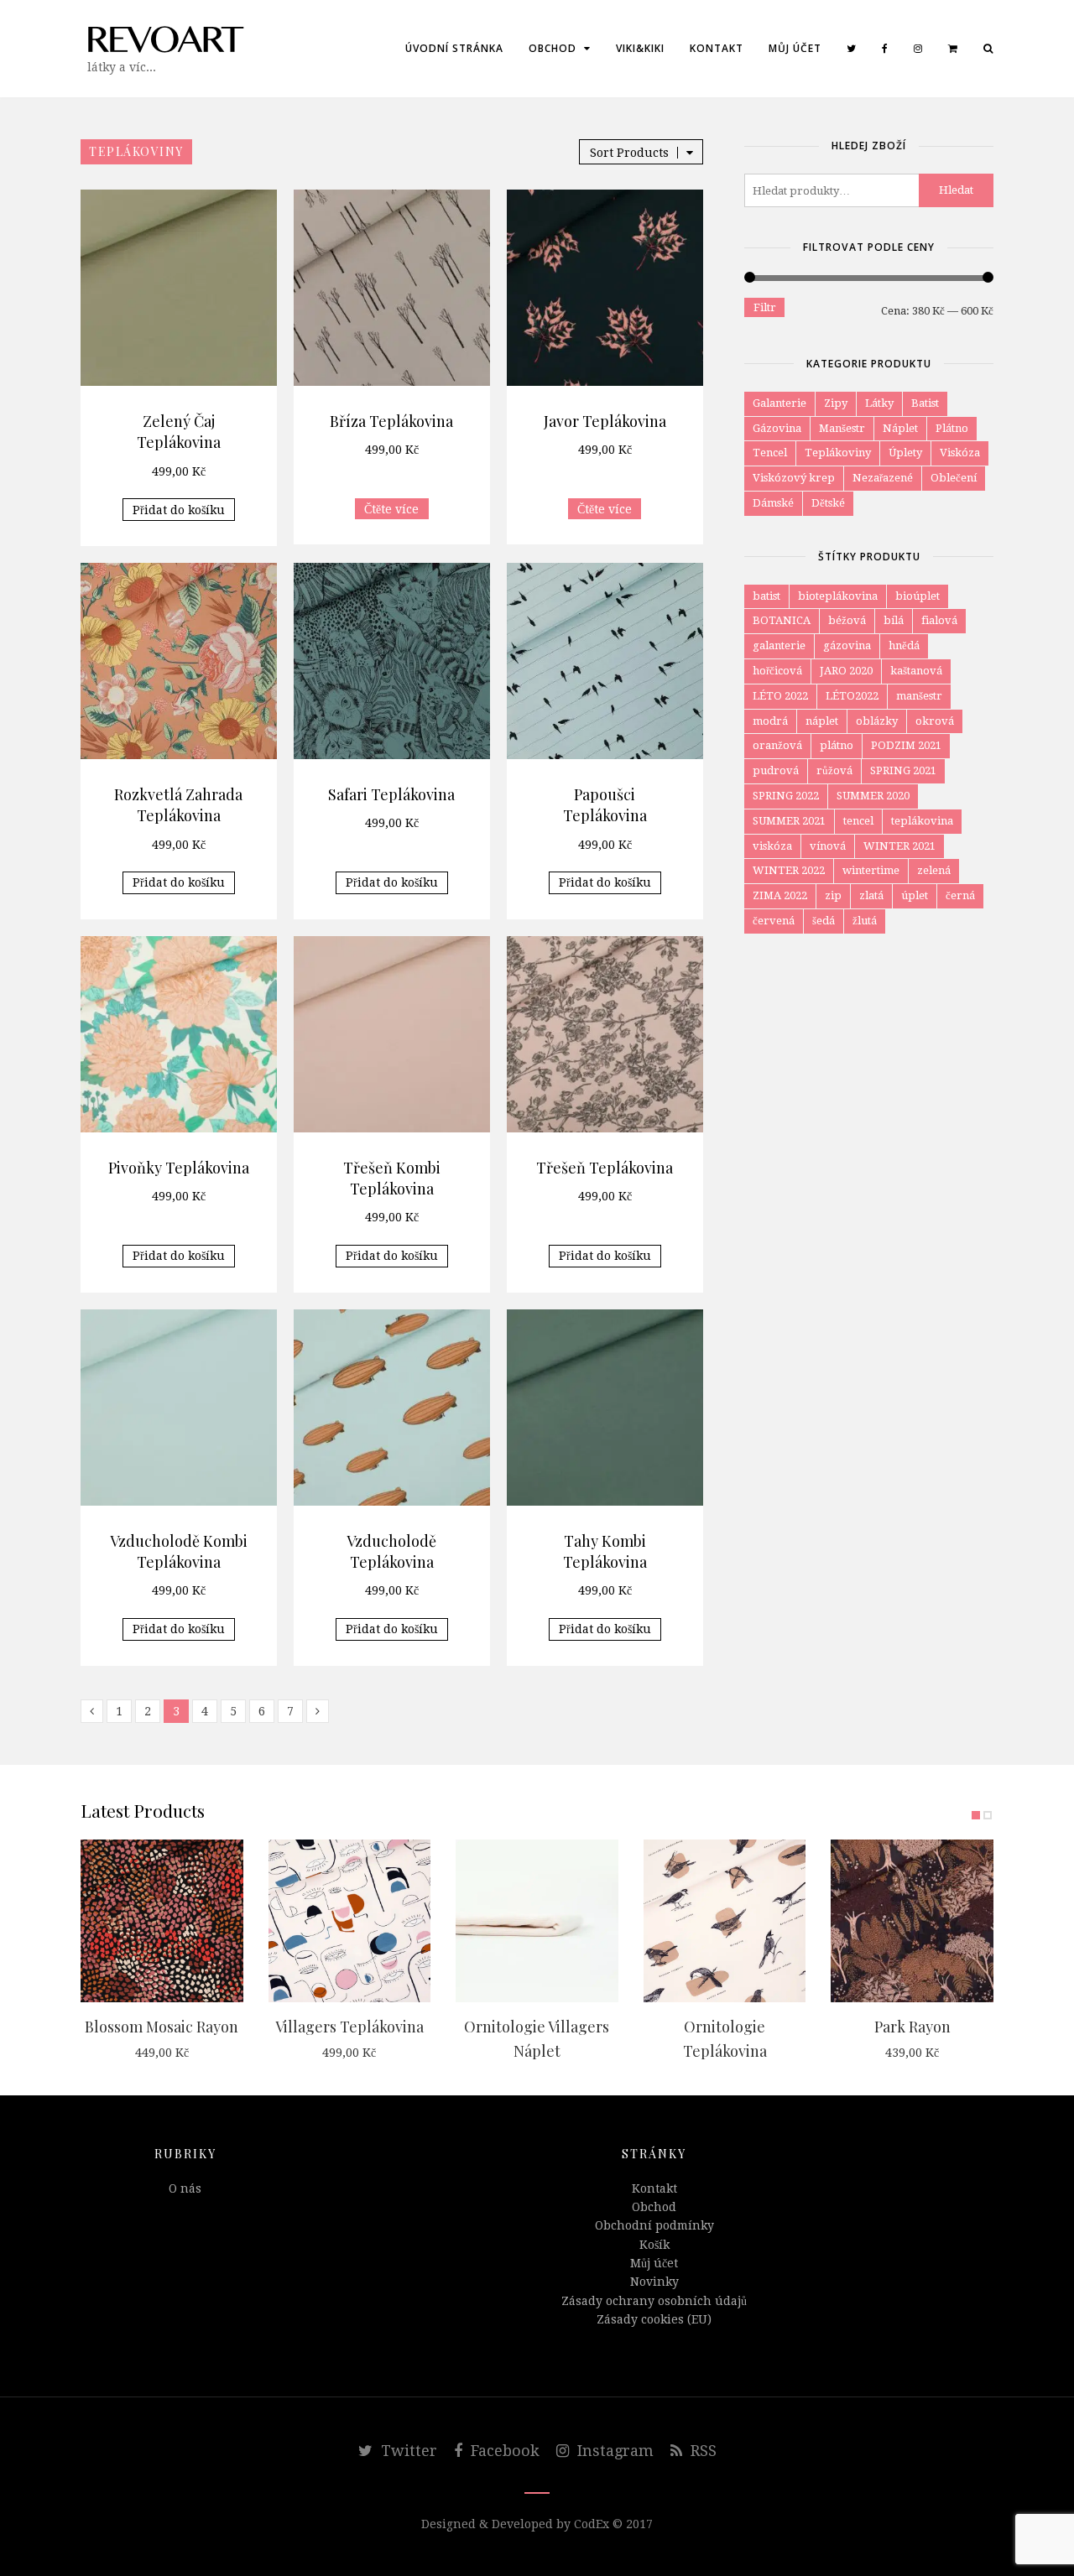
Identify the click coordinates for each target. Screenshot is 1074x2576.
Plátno (952, 428)
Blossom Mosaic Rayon (162, 2027)
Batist (925, 403)
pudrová (776, 770)
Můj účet (795, 48)
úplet (915, 895)
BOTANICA (782, 620)
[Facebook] (885, 49)
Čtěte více (391, 509)
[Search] (988, 49)
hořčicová (777, 671)
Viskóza (960, 453)
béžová (847, 620)
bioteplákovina (838, 596)
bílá (894, 620)
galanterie (779, 645)
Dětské (828, 503)
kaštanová (916, 671)
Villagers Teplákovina (349, 2027)
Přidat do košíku (179, 510)
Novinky (654, 2282)
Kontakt (717, 48)
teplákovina (922, 821)
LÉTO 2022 (780, 696)
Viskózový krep (794, 478)
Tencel (770, 453)
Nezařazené (883, 478)
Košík (654, 2245)
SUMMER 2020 (873, 796)
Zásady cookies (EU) (654, 2319)
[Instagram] (918, 49)
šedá (824, 921)
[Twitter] (852, 49)
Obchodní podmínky (654, 2225)
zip (833, 895)
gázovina (847, 645)
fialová (939, 620)
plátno (837, 745)
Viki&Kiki (640, 48)
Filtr (765, 307)
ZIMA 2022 (780, 895)
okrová (935, 721)
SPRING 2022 (786, 796)
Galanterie (779, 403)
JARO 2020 (846, 671)
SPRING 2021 (903, 770)
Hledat (956, 190)
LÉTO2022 (852, 696)
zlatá (871, 895)
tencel (858, 821)
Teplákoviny (838, 453)
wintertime (871, 870)
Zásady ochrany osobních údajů (654, 2301)
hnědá (904, 645)
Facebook (503, 2451)
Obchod (554, 48)
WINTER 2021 (899, 846)
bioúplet (918, 596)
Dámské (773, 503)
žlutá (865, 921)
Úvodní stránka (454, 48)
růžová (834, 770)
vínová (828, 846)
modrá (770, 721)
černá (960, 895)
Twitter (407, 2451)
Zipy (836, 403)
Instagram (613, 2451)
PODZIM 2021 (906, 745)
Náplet (900, 428)
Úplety (905, 453)
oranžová (777, 745)
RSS (701, 2451)
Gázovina (777, 428)
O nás (185, 2188)
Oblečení (954, 478)
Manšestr (842, 428)
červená (774, 921)
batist (766, 596)
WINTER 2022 (789, 870)
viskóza (772, 846)
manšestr (919, 696)
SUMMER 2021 (789, 821)
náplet (822, 721)
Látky (879, 403)
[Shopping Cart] (953, 49)
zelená (934, 870)
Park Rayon (912, 2027)
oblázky (877, 721)
